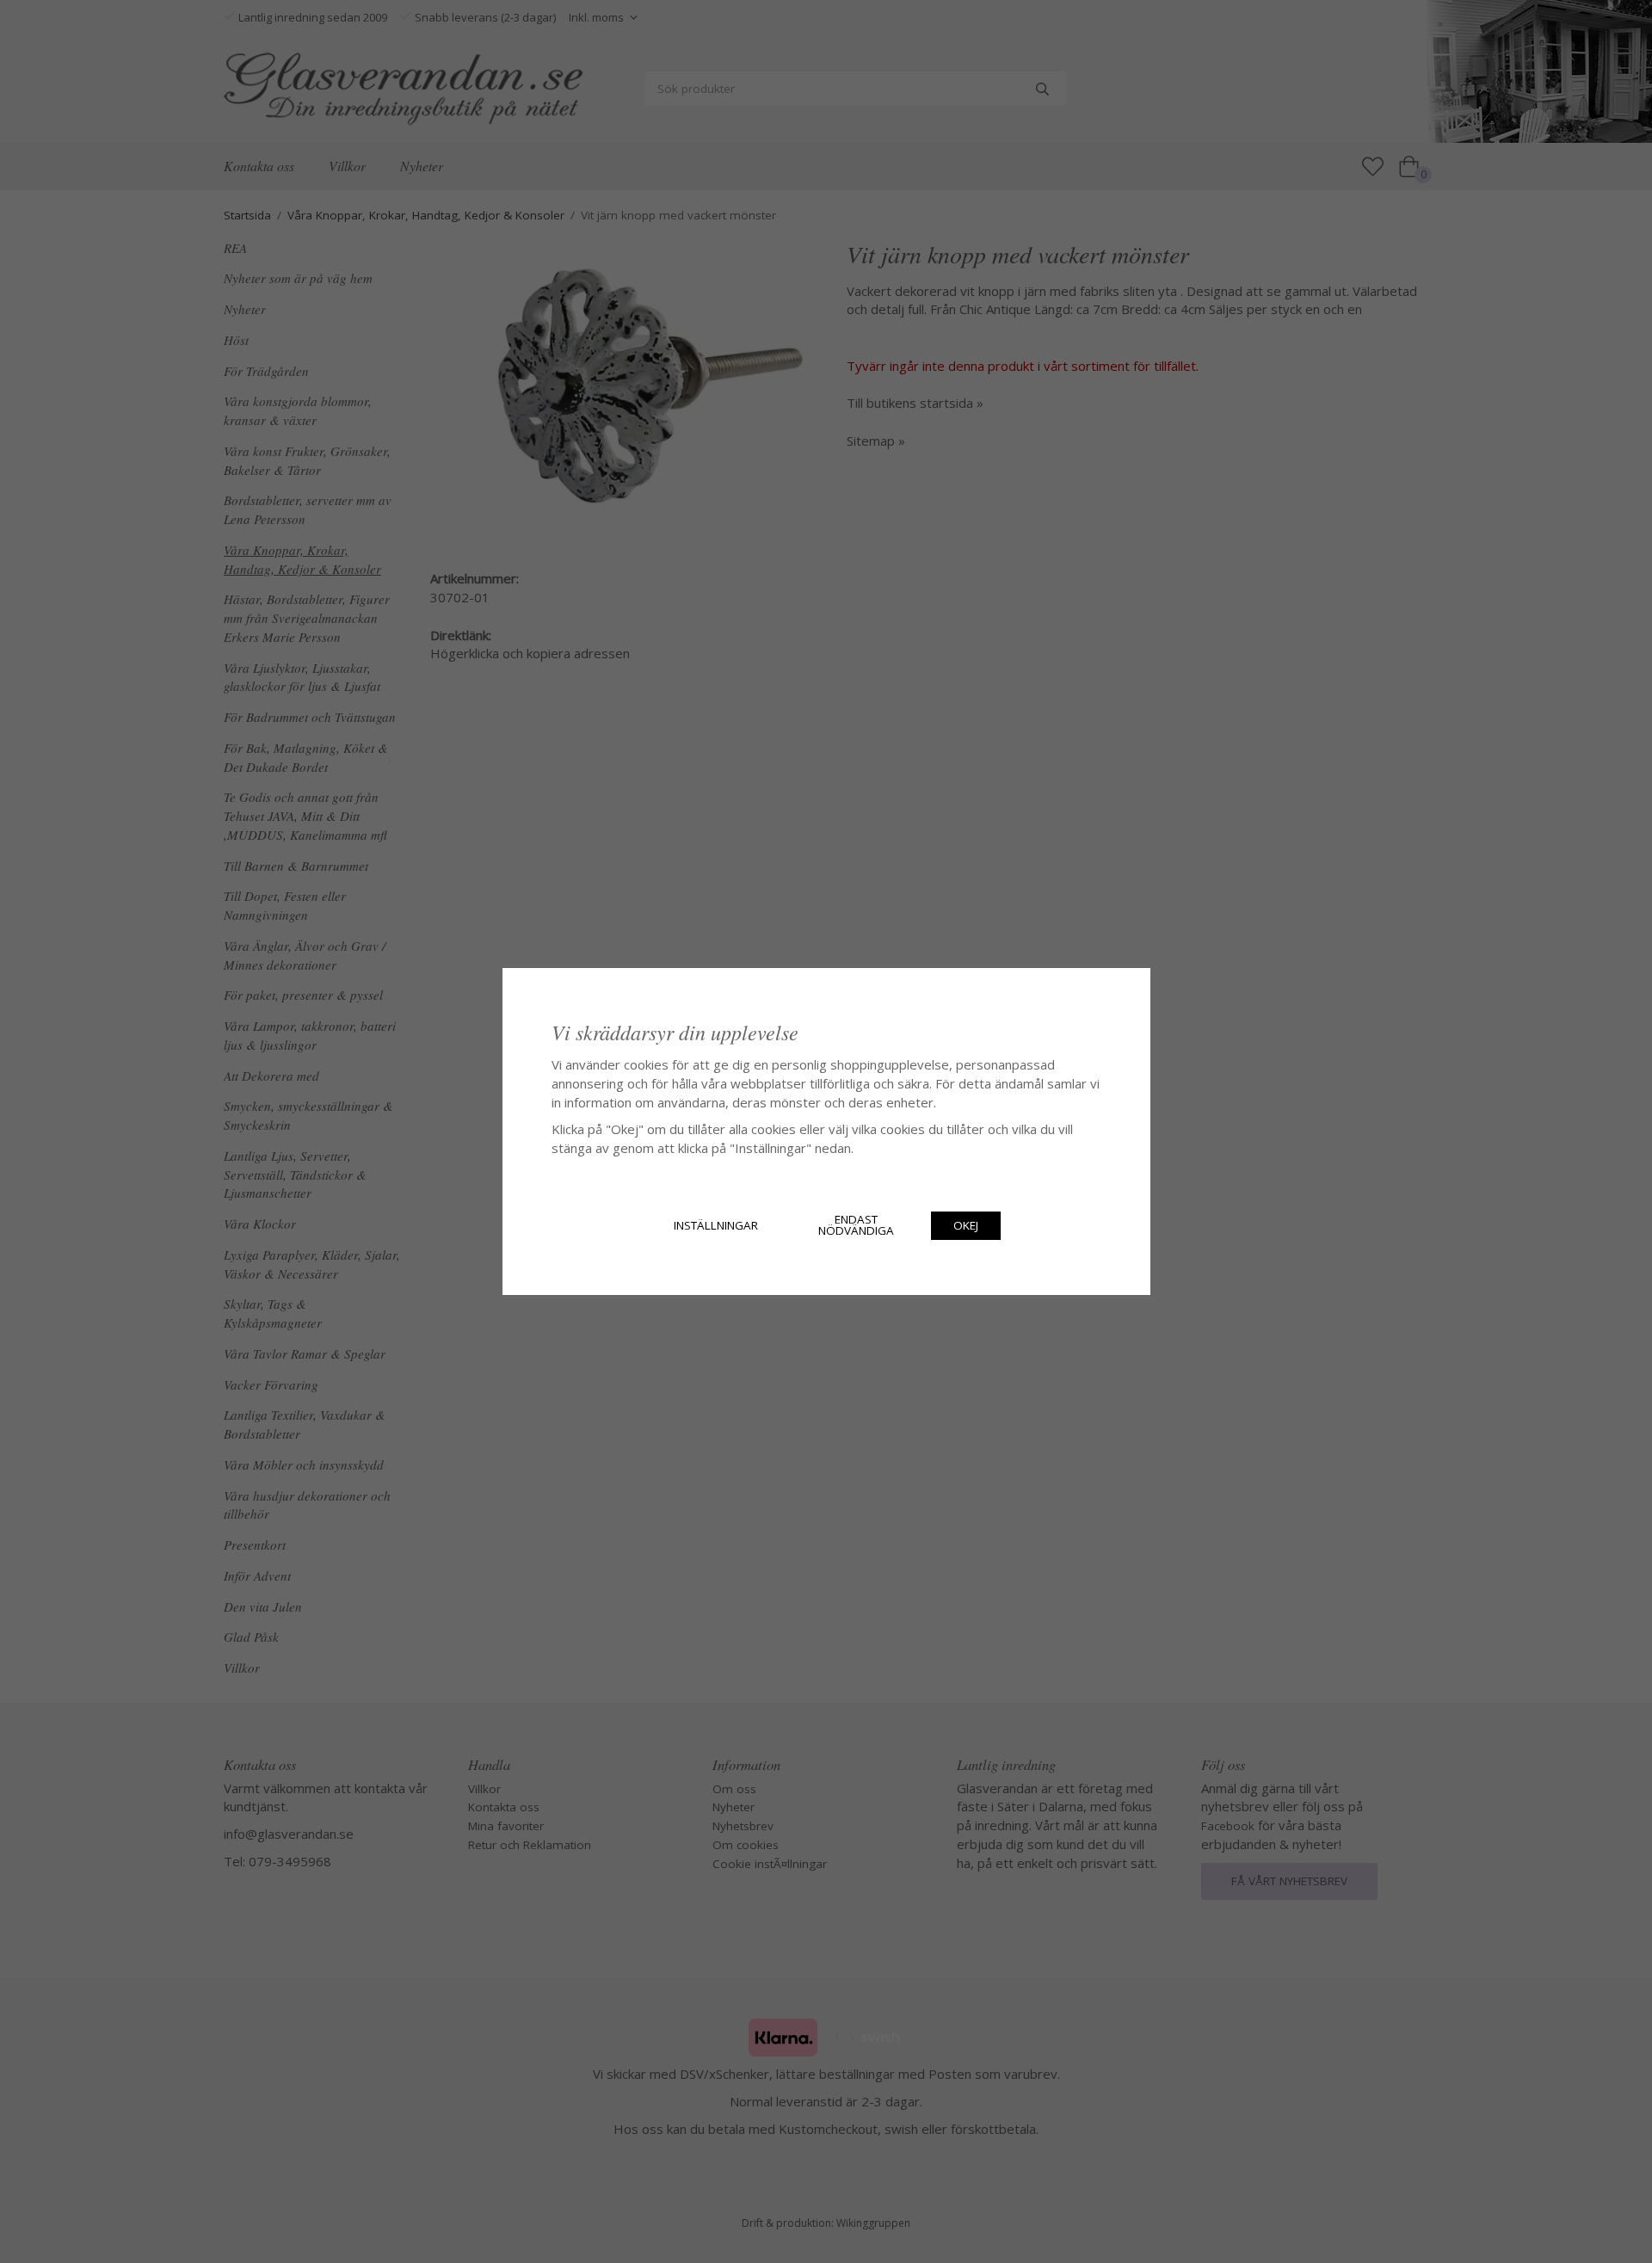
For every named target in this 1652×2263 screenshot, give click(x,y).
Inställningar (716, 1225)
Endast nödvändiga (856, 1225)
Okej (966, 1225)
